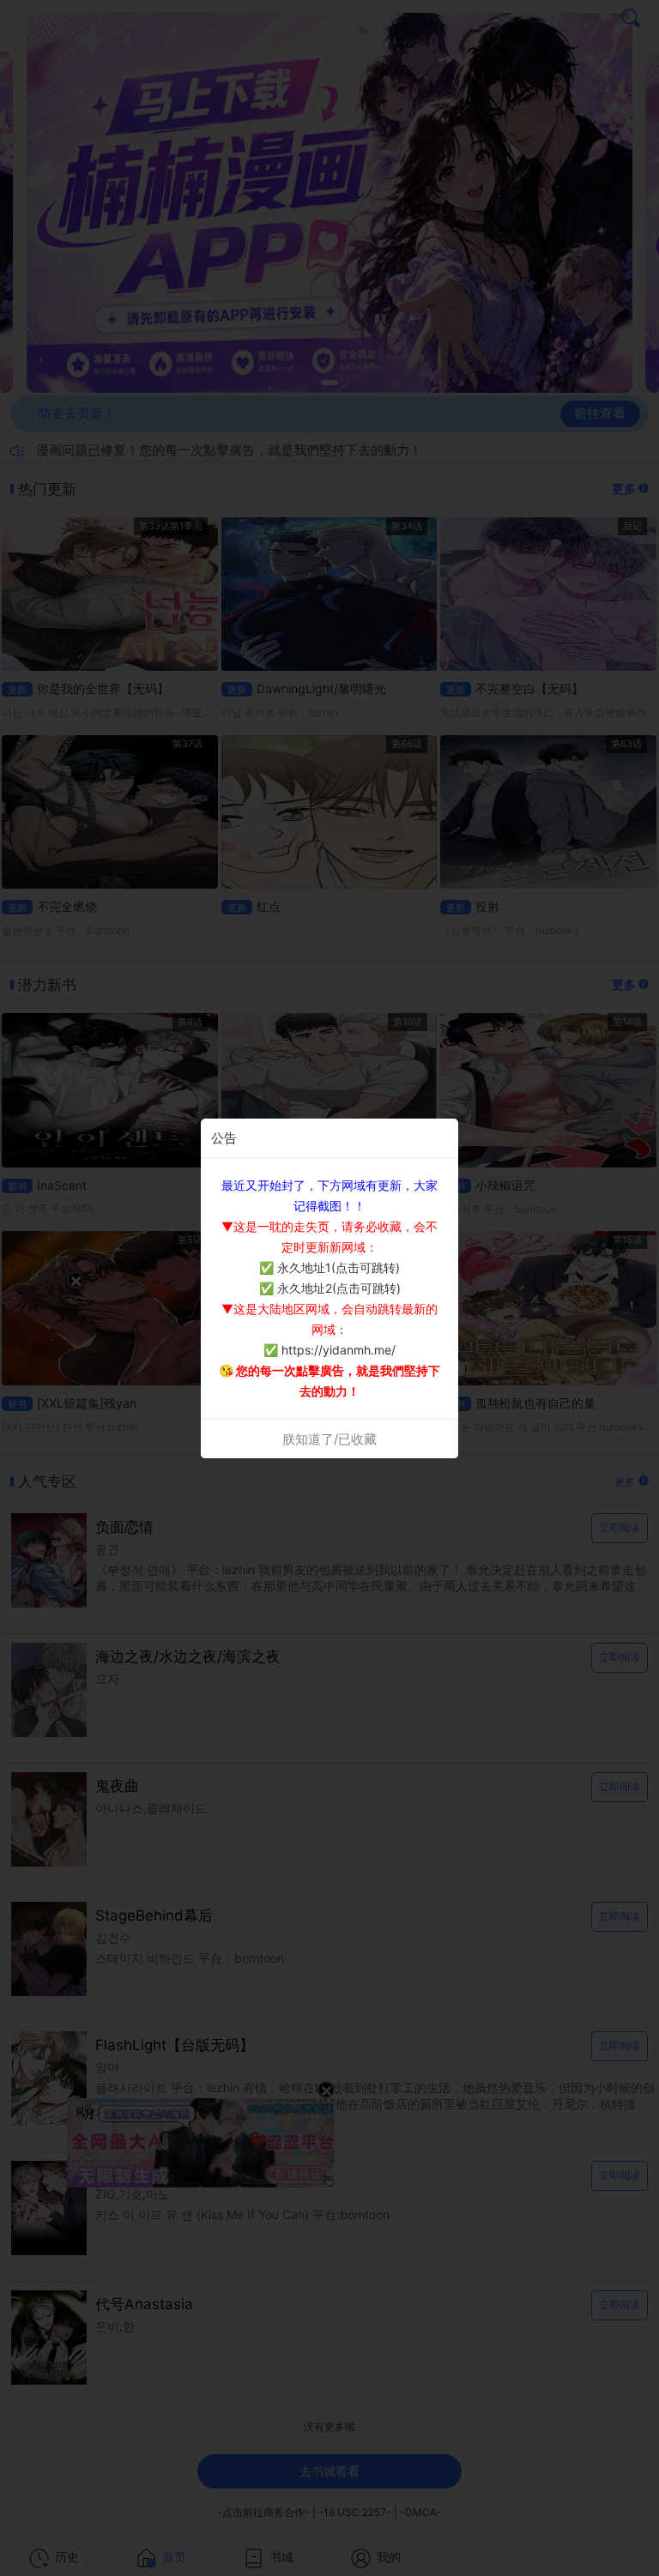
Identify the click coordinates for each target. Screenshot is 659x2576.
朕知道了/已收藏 (329, 1439)
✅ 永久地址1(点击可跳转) (329, 1267)
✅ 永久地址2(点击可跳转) (330, 1288)
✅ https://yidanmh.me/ (329, 1350)
